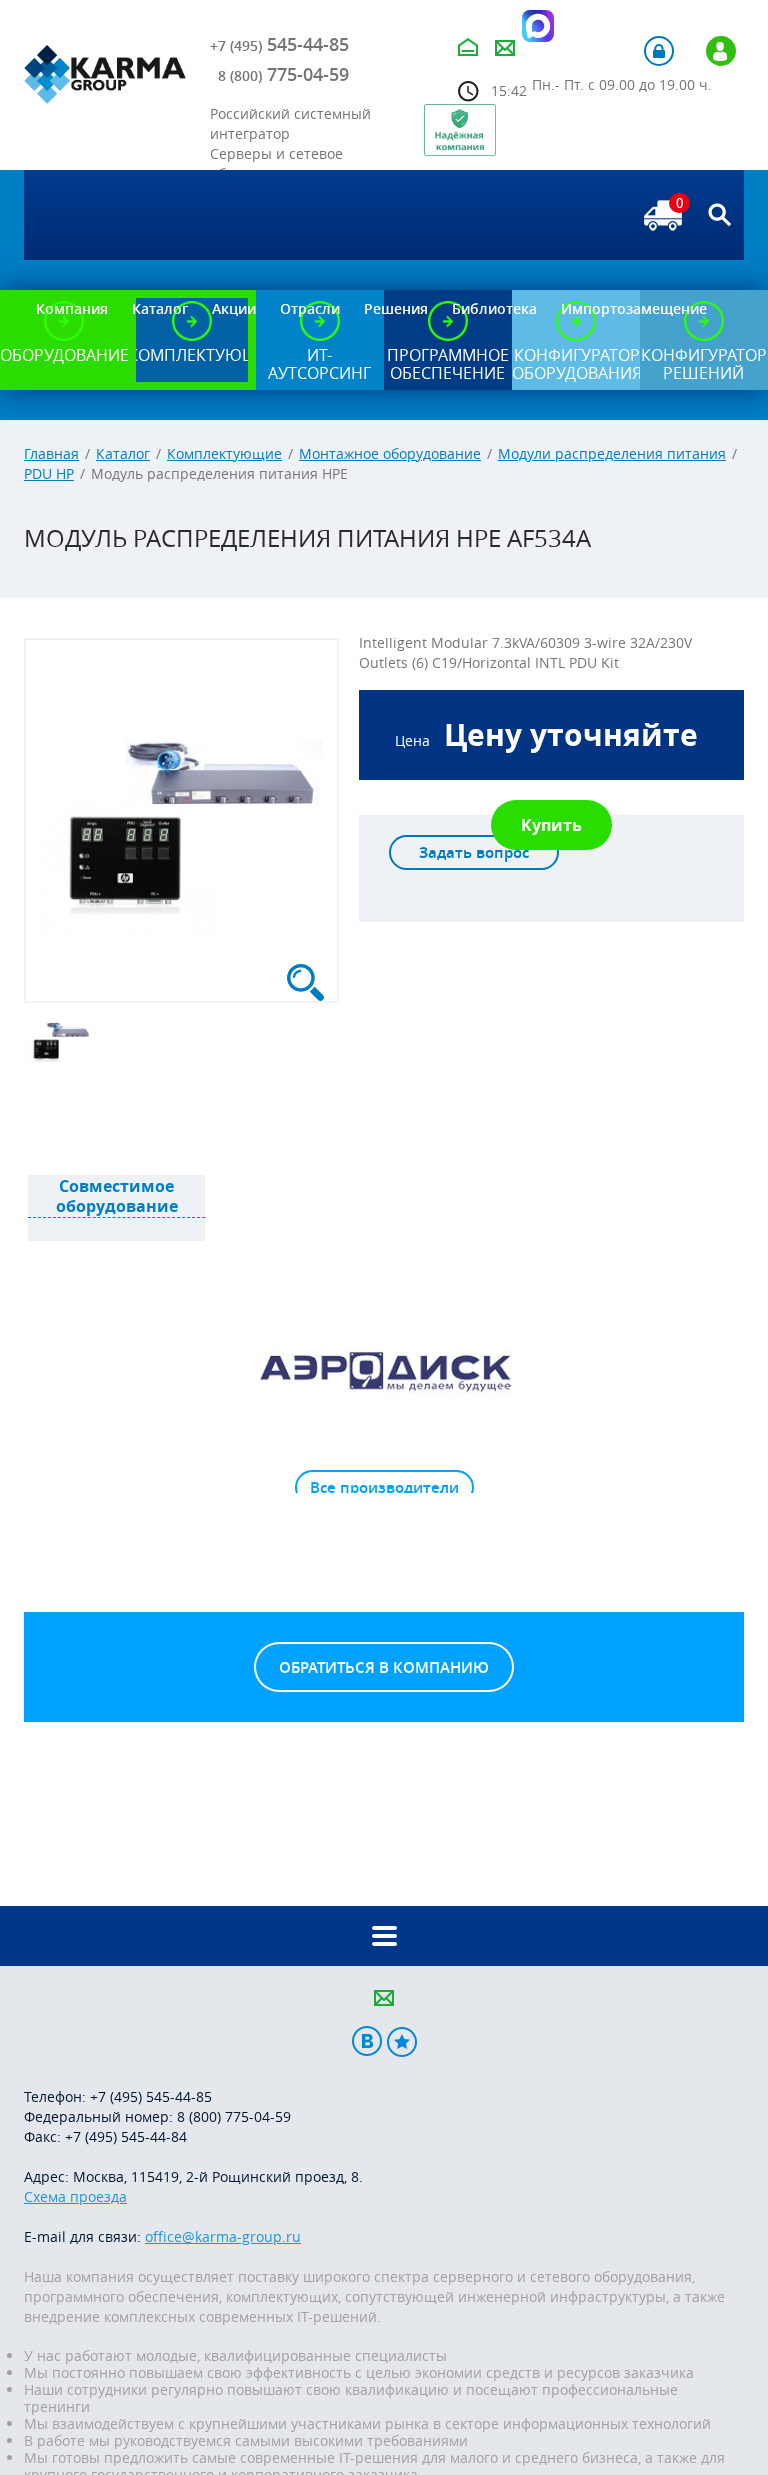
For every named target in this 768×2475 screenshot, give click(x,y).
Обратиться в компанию (384, 1667)
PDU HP (49, 473)
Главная (51, 453)
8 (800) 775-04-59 (234, 2116)
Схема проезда (75, 2196)
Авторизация (659, 51)
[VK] (367, 2041)
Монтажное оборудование (390, 453)
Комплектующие (224, 453)
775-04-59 (283, 74)
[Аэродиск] (384, 1370)
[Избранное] (402, 2041)
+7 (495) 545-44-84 (126, 2136)
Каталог (123, 453)
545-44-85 (279, 44)
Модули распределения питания (612, 453)
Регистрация (721, 51)
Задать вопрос (474, 852)
